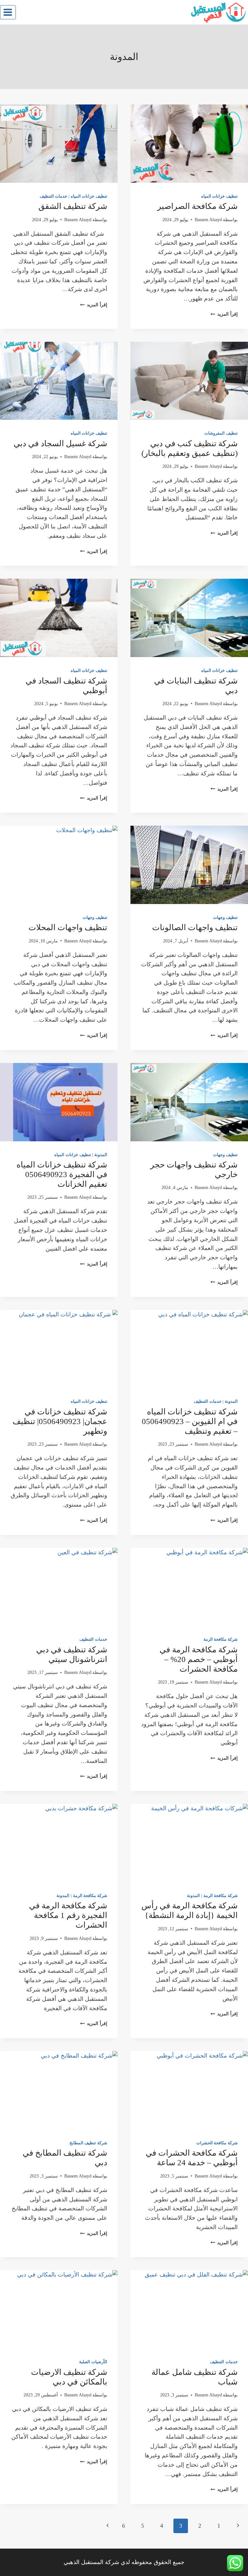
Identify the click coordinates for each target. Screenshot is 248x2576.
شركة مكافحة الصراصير (197, 206)
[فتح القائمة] (8, 12)
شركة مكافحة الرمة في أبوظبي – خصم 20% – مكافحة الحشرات (199, 1659)
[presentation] (189, 144)
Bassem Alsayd (208, 220)
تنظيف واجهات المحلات (68, 927)
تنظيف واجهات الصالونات (195, 927)
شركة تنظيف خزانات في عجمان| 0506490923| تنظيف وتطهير (60, 1421)
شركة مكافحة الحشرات (217, 2143)
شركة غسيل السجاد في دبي (60, 443)
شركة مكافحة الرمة (221, 1639)
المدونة (101, 1155)
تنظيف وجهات (225, 918)
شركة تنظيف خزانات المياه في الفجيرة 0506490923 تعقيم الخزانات (62, 1174)
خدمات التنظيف (54, 196)
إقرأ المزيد (224, 314)
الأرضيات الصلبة (93, 2362)
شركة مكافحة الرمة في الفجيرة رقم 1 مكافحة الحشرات (68, 1915)
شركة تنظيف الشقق (73, 206)
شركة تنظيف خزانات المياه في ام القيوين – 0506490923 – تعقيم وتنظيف (190, 1421)
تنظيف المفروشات (221, 433)
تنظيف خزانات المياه (219, 196)
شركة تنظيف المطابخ (88, 2143)
